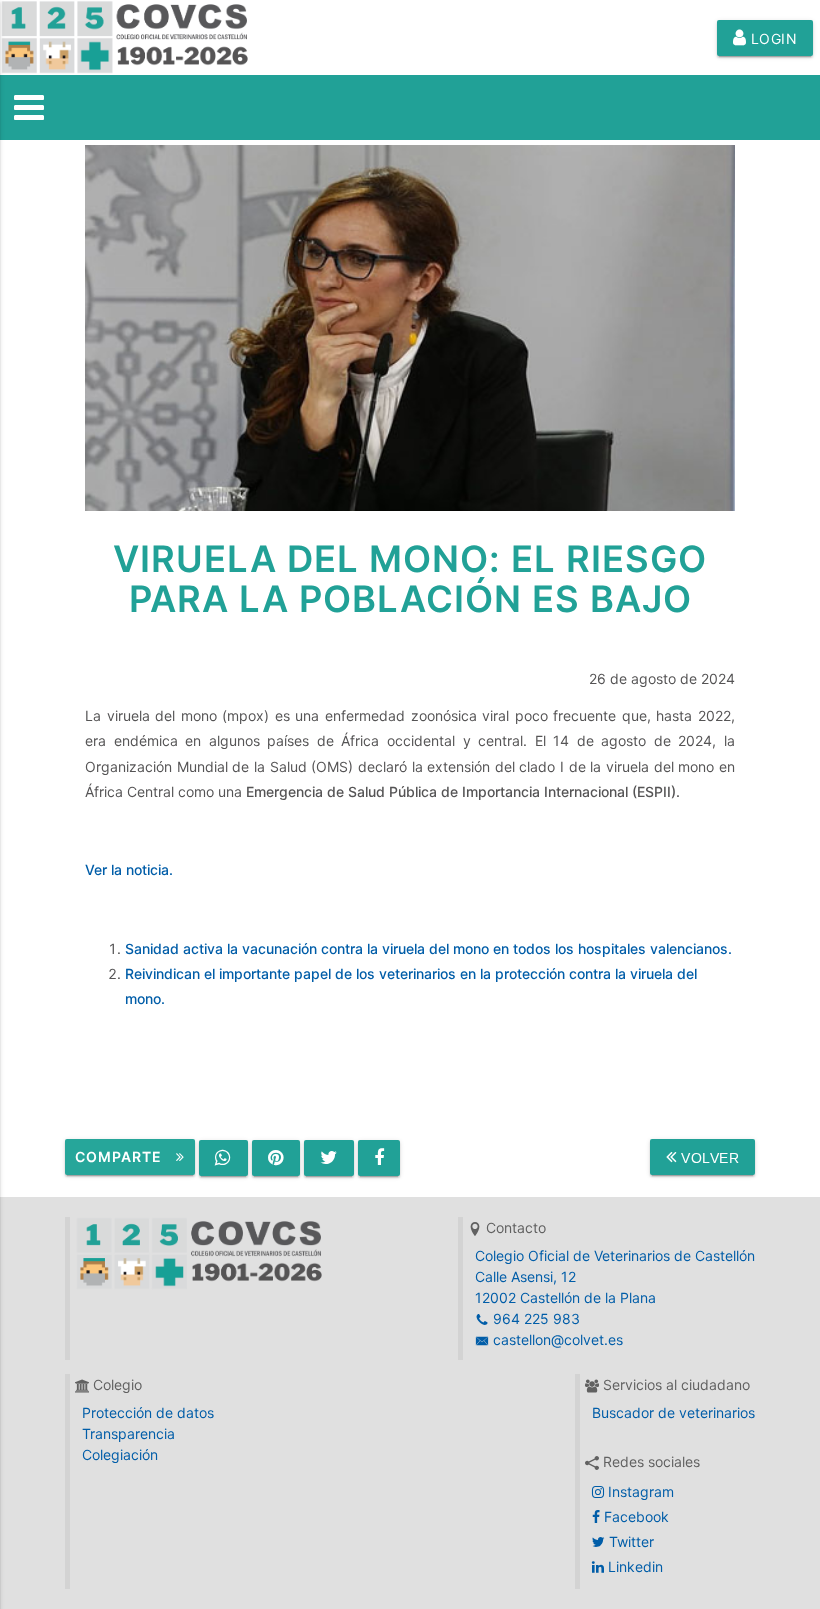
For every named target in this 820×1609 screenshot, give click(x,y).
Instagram (639, 1491)
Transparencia (128, 1433)
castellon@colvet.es (556, 1339)
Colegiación (120, 1454)
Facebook (634, 1516)
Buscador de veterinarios (673, 1412)
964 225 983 (534, 1318)
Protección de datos (148, 1412)
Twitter (629, 1541)
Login (771, 38)
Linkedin (633, 1566)
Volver (708, 1158)
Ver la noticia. (129, 869)
